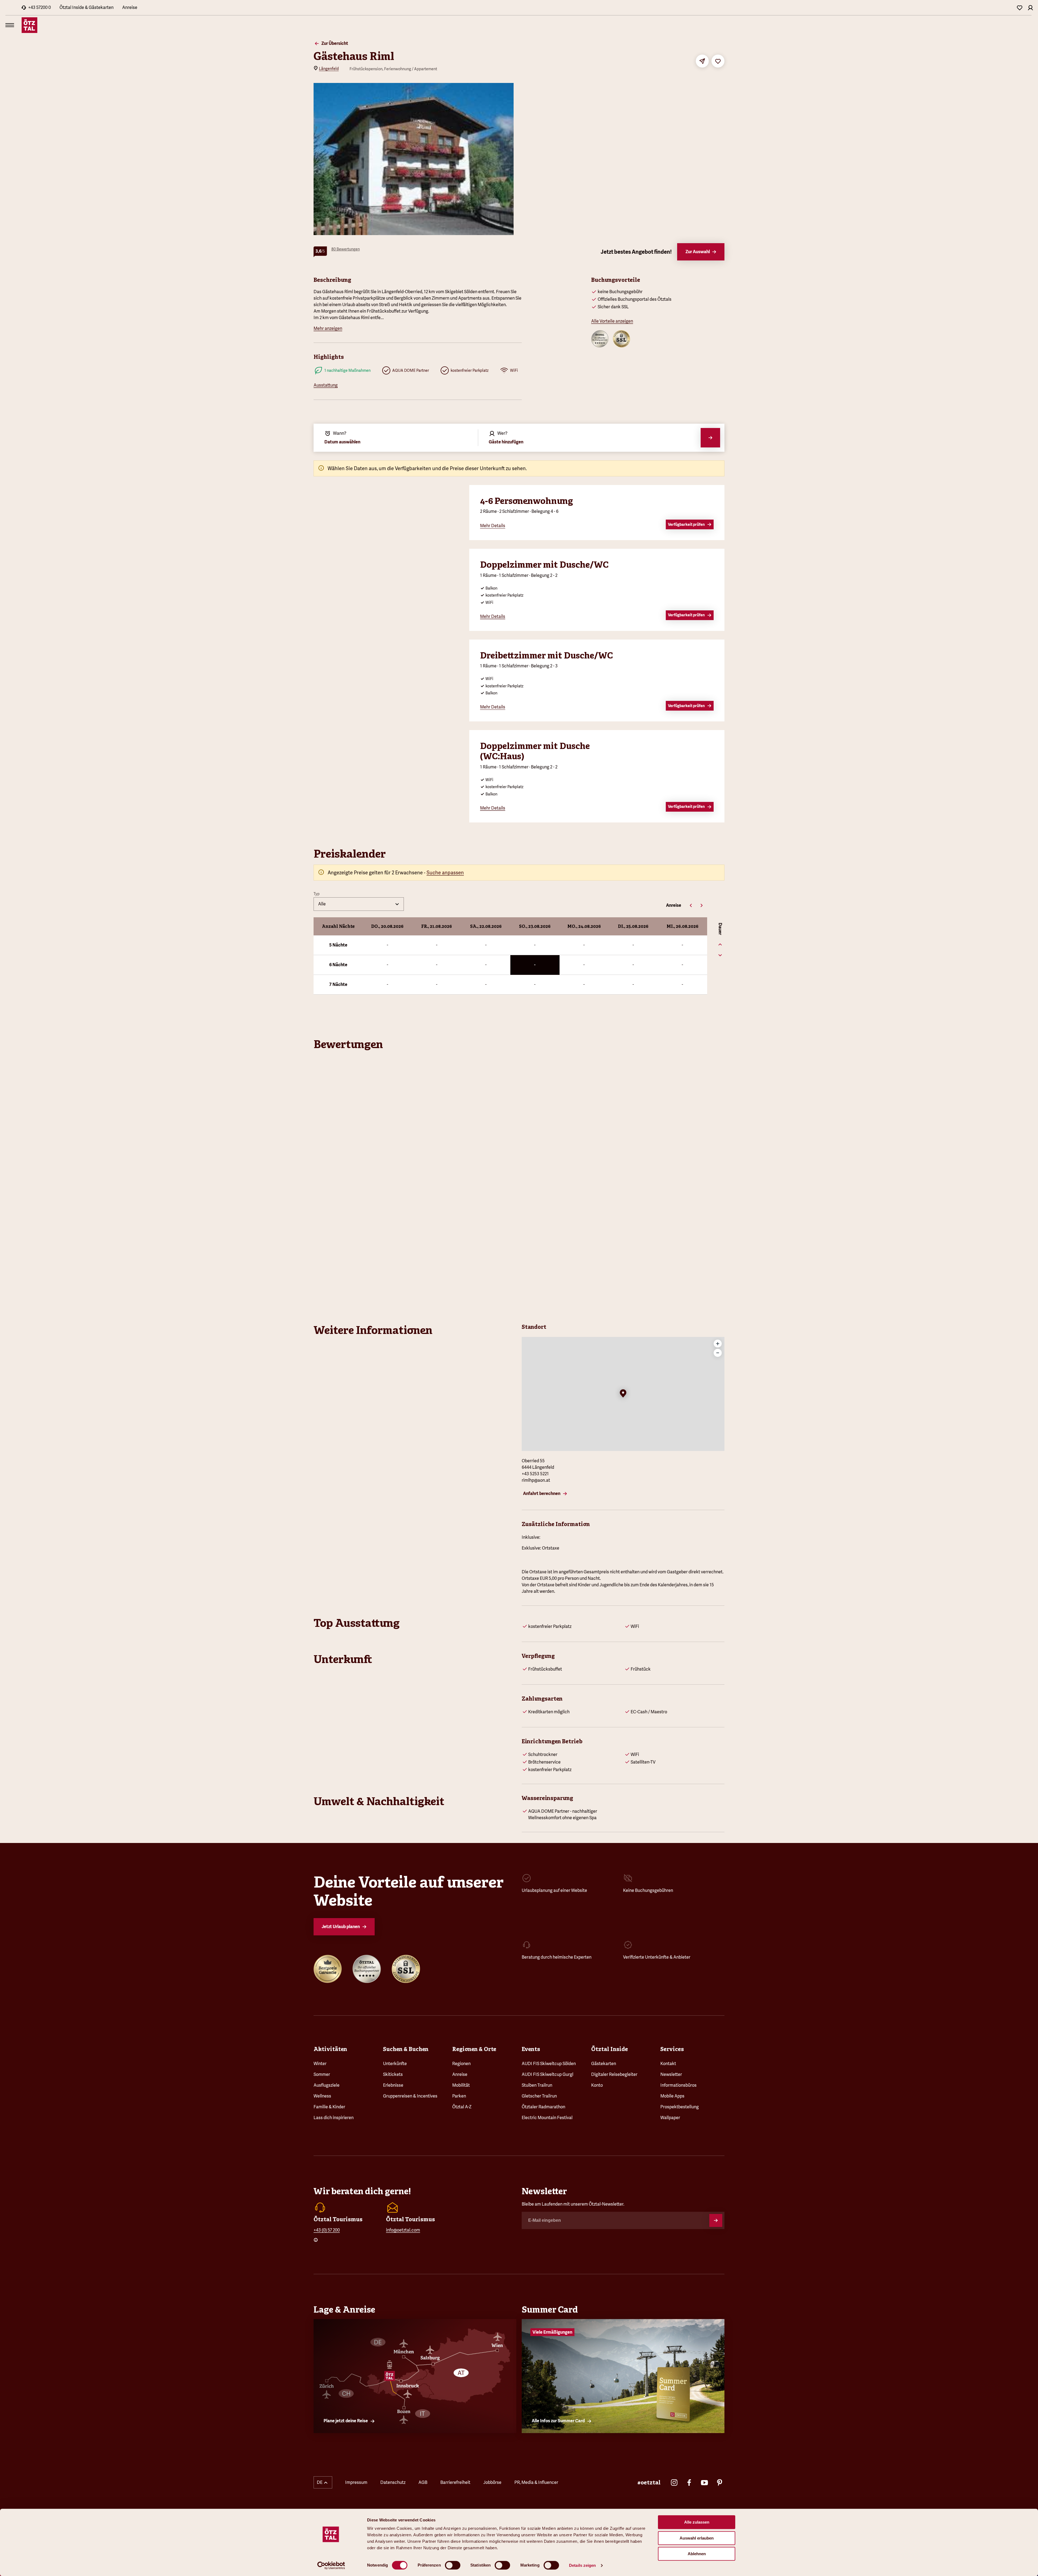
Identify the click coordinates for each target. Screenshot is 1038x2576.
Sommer (322, 2074)
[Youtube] (704, 2483)
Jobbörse (492, 2482)
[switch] (453, 2565)
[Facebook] (689, 2483)
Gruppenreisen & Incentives (410, 2096)
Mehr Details (493, 526)
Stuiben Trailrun (537, 2085)
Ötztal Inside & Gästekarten (86, 7)
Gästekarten (604, 2064)
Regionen (461, 2064)
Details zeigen (582, 2565)
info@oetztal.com (403, 2230)
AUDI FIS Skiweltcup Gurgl (548, 2074)
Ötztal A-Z (462, 2107)
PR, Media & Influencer (536, 2482)
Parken (459, 2096)
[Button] (716, 2220)
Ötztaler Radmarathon (543, 2107)
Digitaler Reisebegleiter (614, 2074)
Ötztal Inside (610, 2049)
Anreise (130, 7)
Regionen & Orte (474, 2049)
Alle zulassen (697, 2522)
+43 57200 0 (39, 7)
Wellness (322, 2096)
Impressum (356, 2482)
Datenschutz (393, 2482)
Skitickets (393, 2074)
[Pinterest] (720, 2483)
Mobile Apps (672, 2096)
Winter (320, 2064)
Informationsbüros (678, 2085)
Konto (597, 2085)
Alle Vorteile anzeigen (612, 321)
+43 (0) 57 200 (327, 2230)
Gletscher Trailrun (539, 2096)
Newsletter (671, 2074)
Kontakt (668, 2064)
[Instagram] (674, 2483)
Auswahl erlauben (697, 2538)
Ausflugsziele (327, 2085)
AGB (423, 2482)
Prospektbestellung (680, 2107)
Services (672, 2049)
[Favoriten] (1020, 8)
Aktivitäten (330, 2049)
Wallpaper (670, 2118)
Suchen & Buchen (406, 2049)
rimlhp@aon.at (536, 1480)
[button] (623, 1394)
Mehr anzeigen (328, 328)
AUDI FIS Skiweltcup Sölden (549, 2064)
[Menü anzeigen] (10, 25)
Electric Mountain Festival (547, 2118)
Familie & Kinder (329, 2107)
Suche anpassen (445, 873)
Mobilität (461, 2085)
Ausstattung (326, 385)
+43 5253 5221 (535, 1474)
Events (531, 2049)
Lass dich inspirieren (334, 2118)
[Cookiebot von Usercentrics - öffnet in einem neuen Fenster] (331, 2565)
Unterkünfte (395, 2064)
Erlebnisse (393, 2085)
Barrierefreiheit (455, 2482)
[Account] (1030, 8)
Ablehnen (697, 2554)
